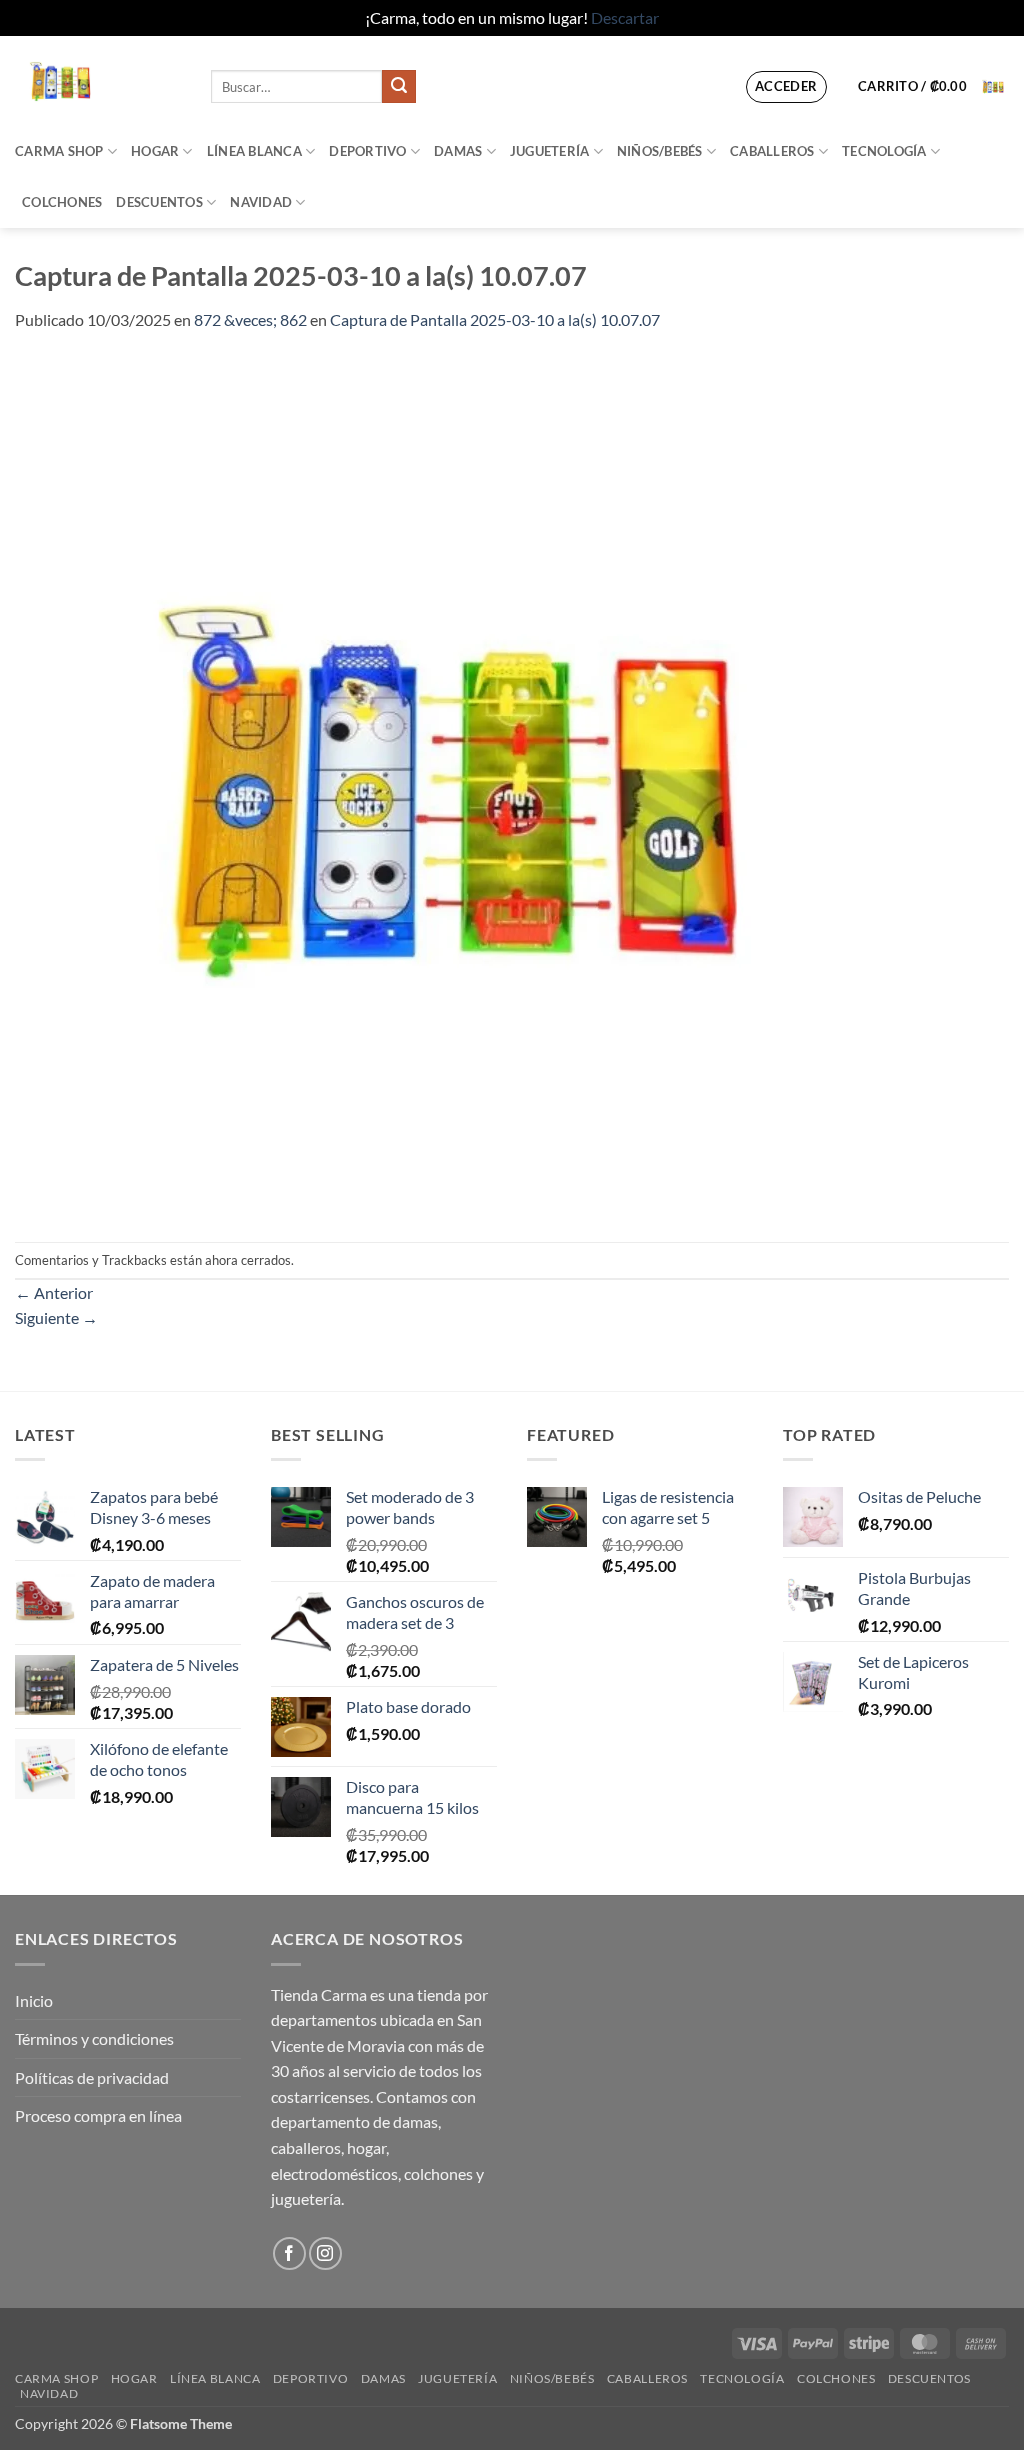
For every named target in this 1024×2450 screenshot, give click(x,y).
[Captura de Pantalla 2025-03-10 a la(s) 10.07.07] (451, 784)
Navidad (261, 202)
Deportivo (367, 151)
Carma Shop (59, 151)
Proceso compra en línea (98, 2115)
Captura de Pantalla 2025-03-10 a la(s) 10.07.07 (495, 319)
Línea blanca (254, 151)
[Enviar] (399, 87)
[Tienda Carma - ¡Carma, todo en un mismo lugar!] (98, 81)
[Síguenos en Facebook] (289, 2253)
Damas (458, 151)
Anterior (54, 1292)
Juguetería (550, 151)
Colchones (62, 202)
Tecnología (884, 151)
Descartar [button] (625, 17)
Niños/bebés (660, 151)
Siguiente (56, 1317)
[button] (786, 87)
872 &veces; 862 (250, 319)
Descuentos (159, 202)
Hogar (155, 151)
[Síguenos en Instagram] (325, 2253)
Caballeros (772, 151)
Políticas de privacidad (92, 2077)
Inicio (34, 2000)
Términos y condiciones (94, 2038)
